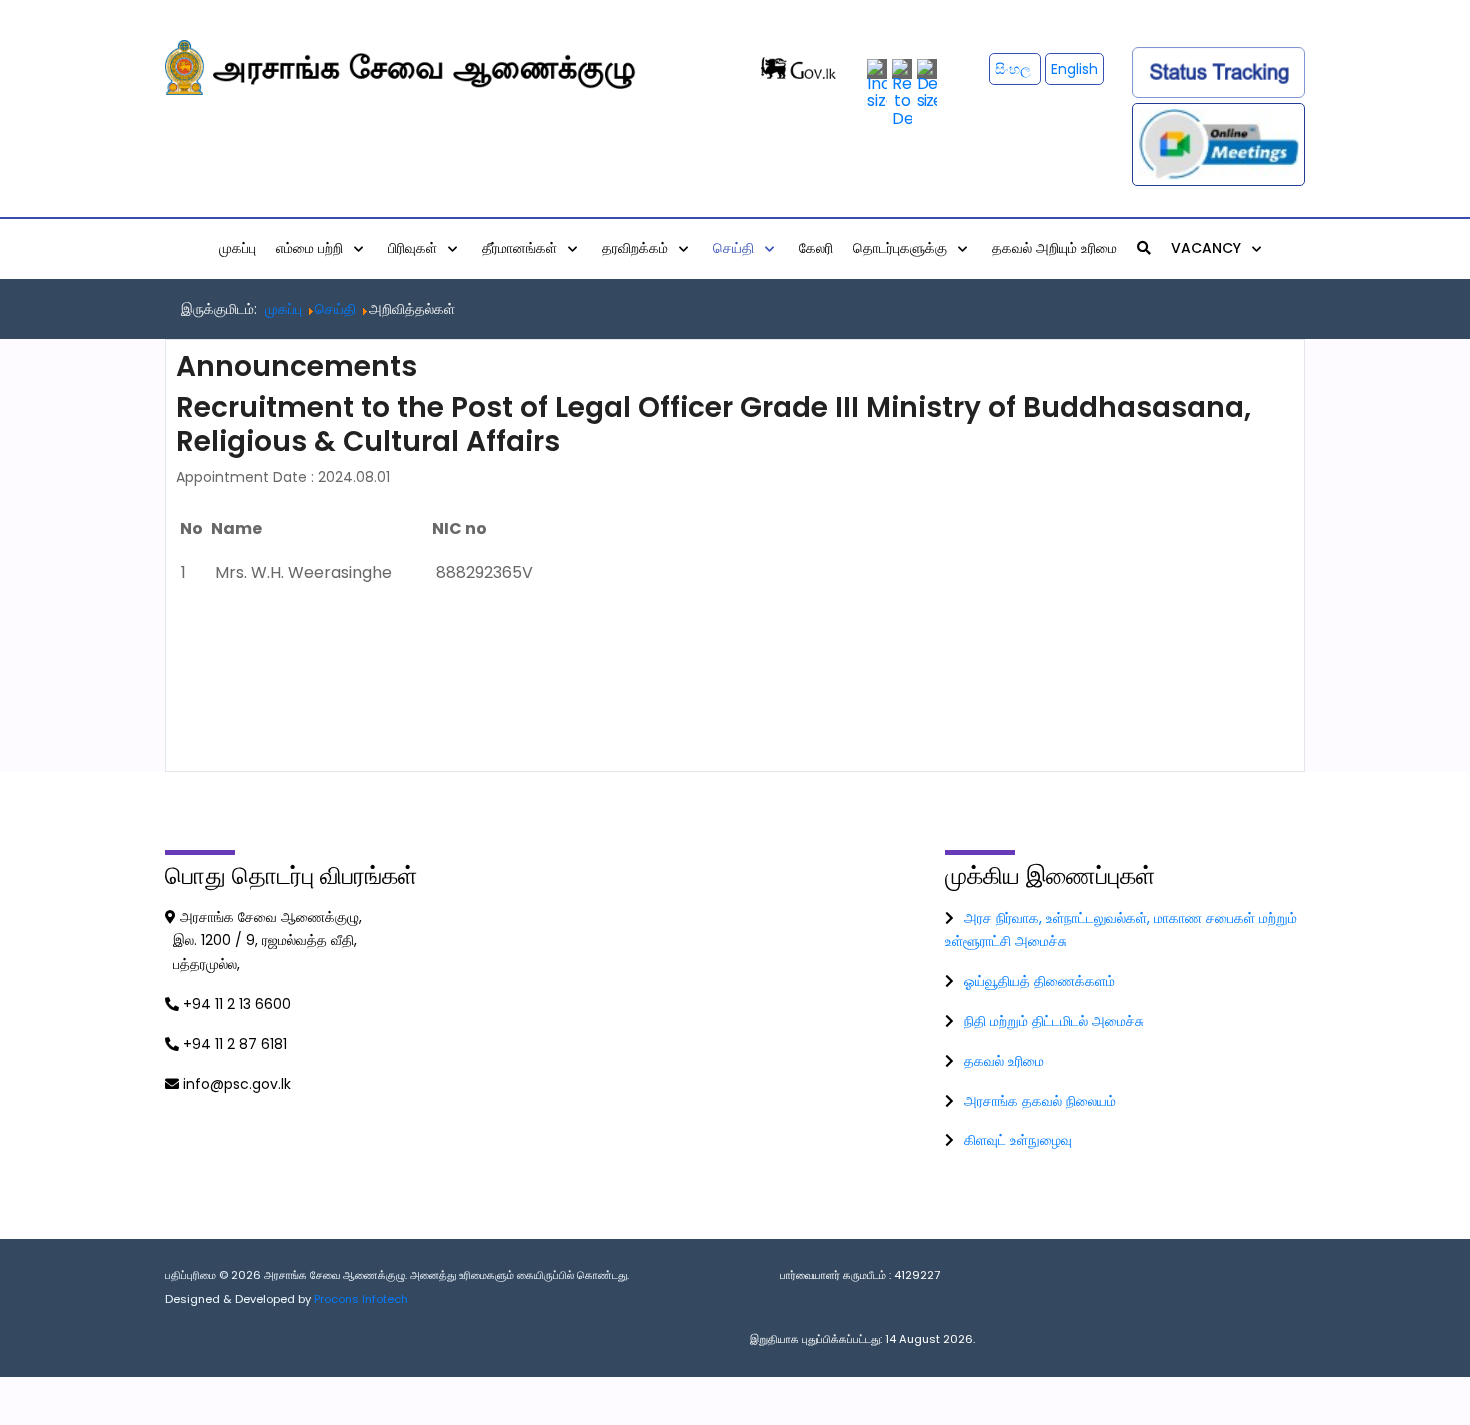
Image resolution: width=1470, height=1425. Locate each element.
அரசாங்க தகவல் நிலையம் (1040, 1101)
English (1074, 69)
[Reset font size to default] (902, 92)
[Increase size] (877, 83)
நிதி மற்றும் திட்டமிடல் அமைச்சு (1054, 1021)
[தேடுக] (1144, 248)
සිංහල (1015, 69)
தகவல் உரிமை (1004, 1061)
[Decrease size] (927, 83)
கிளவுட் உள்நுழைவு (1018, 1140)
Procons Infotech (361, 1299)
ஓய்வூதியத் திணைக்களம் (1039, 981)
